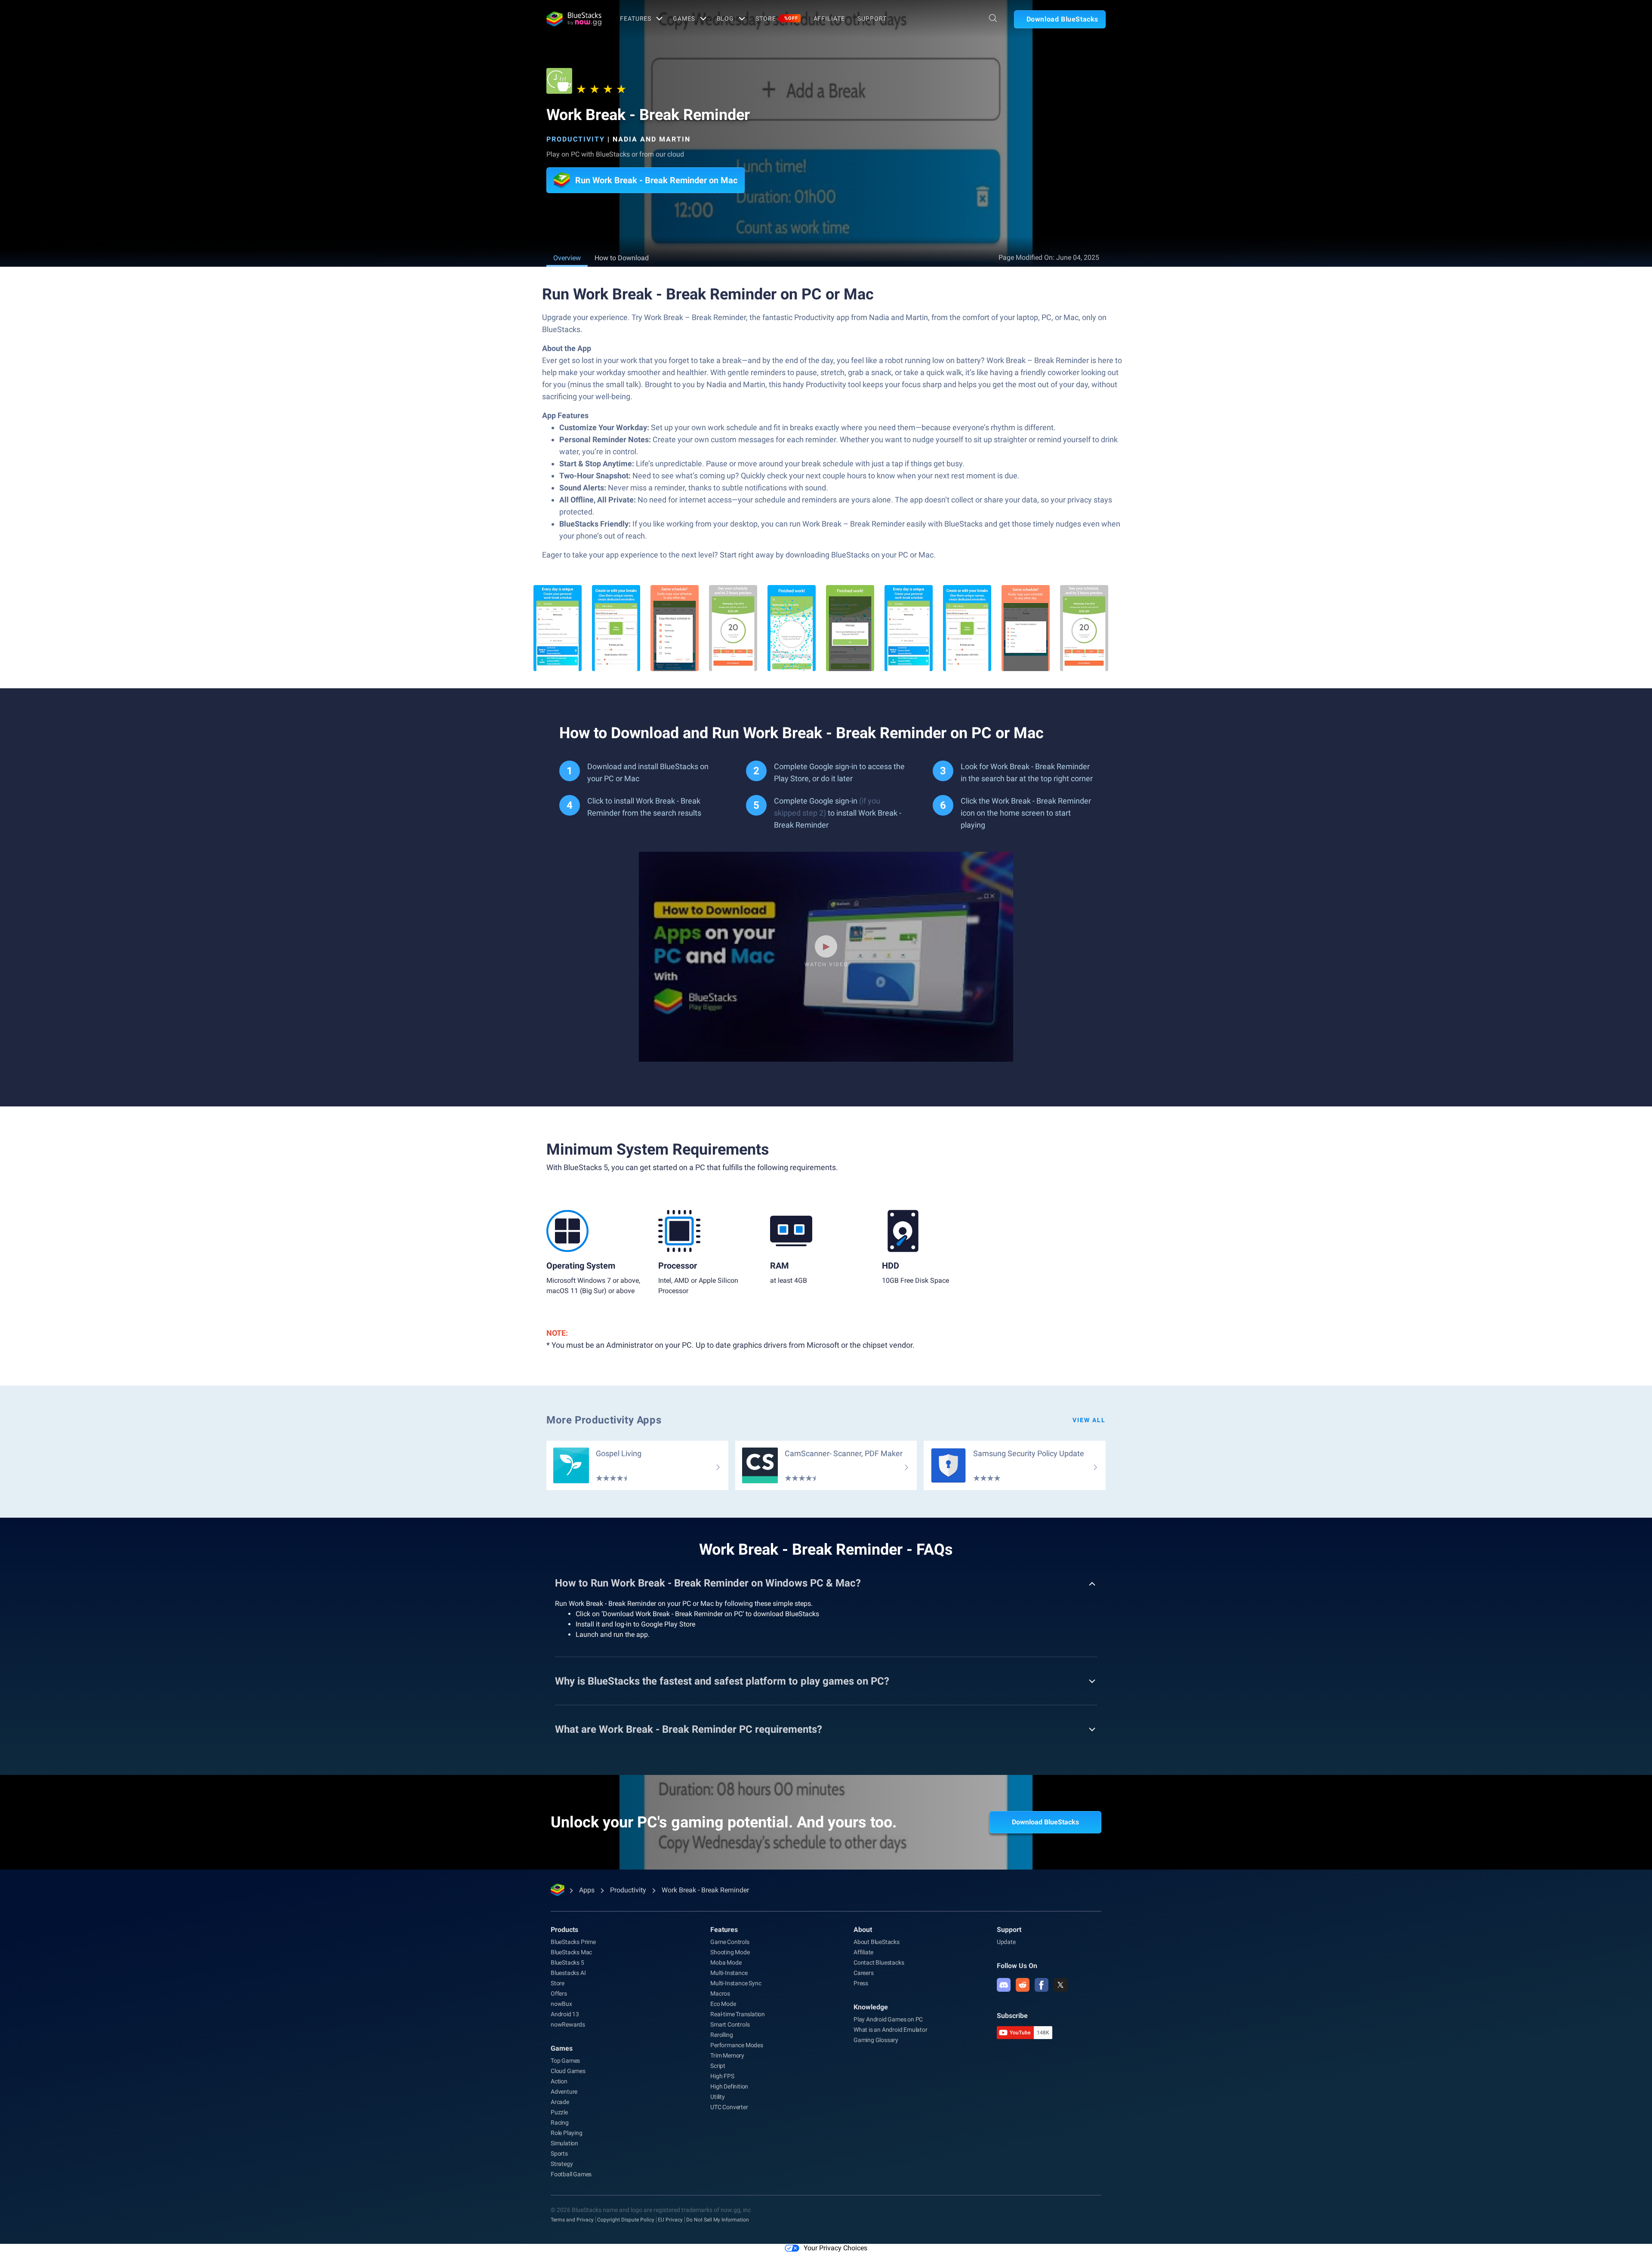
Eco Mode (723, 2004)
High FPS (722, 2076)
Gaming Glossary (876, 2040)
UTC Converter (729, 2107)
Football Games (571, 2174)
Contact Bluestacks (879, 1962)
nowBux (561, 2004)
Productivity (576, 139)
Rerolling (721, 2035)
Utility (718, 2097)
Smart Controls (730, 2024)
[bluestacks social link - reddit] (1023, 1985)
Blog (726, 18)
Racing (560, 2123)
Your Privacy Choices (835, 2248)
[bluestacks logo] (574, 19)
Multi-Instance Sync (736, 1983)
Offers (559, 1993)
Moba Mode (726, 1962)
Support (872, 18)
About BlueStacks (877, 1942)
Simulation (564, 2143)
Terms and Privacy (572, 2220)
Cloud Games (568, 2071)
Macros (720, 1993)
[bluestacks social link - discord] (1004, 1985)
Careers (864, 1973)
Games (684, 18)
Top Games (565, 2061)
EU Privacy (670, 2220)
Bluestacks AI (568, 1973)
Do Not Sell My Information (718, 2220)
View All (1089, 1420)
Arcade (560, 2102)
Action (559, 2081)
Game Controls (730, 1942)
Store (777, 18)
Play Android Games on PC (888, 2019)
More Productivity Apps (604, 1420)
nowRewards (568, 2024)
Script (718, 2066)
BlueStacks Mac (571, 1952)
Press (861, 1983)
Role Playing (567, 2133)
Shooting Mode (730, 1952)
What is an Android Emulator (891, 2030)
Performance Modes (737, 2045)
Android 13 (565, 2014)
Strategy (562, 2164)
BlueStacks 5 (567, 1962)
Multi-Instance (729, 1973)
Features (636, 18)
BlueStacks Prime (573, 1942)
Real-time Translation (738, 2014)
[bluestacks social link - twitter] (1060, 1985)
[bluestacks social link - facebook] (1042, 1985)
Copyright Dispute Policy (626, 2220)
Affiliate (829, 18)
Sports (559, 2153)
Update (1006, 1942)
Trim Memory (727, 2055)
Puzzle (559, 2112)
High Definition (729, 2086)
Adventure (564, 2092)
